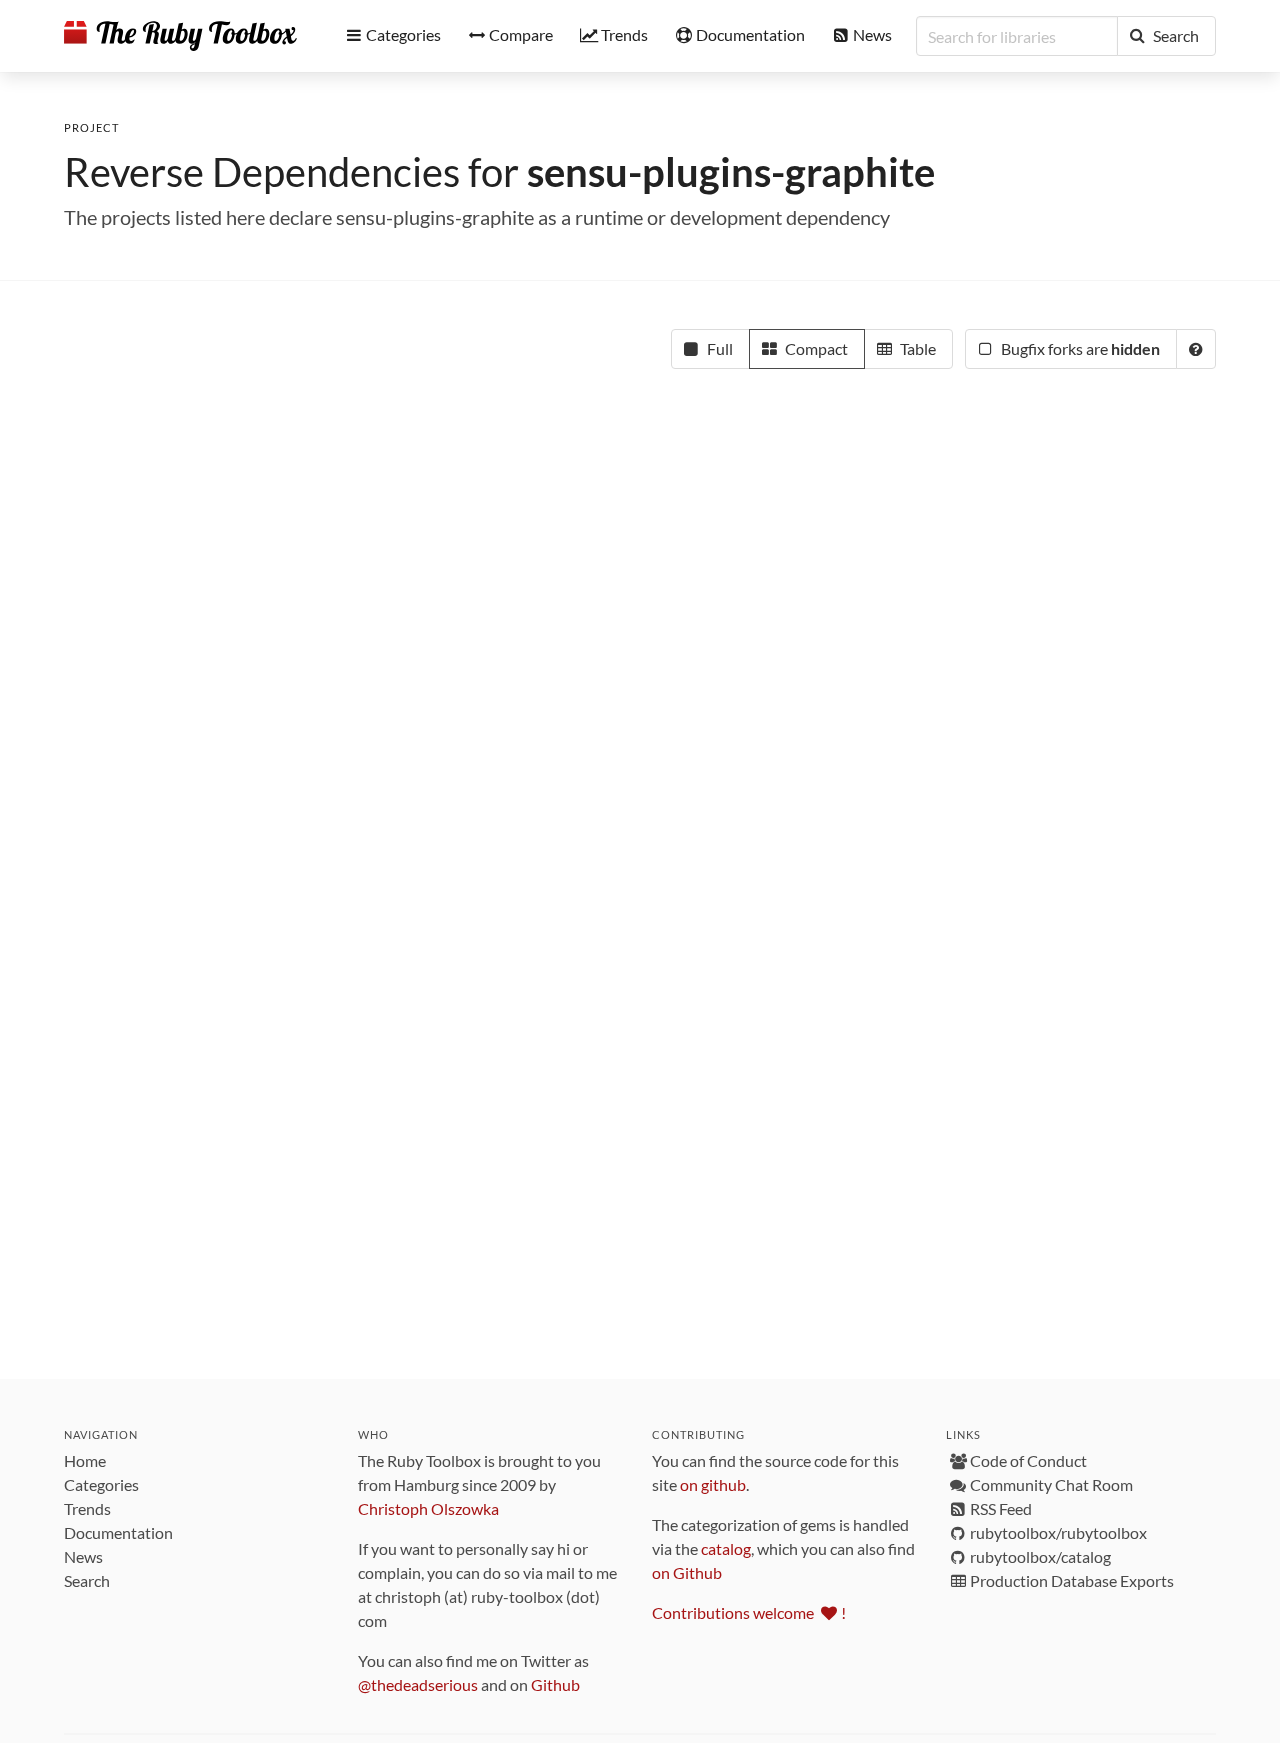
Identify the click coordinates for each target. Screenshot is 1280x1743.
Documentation (118, 1532)
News (83, 1556)
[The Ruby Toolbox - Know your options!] (180, 36)
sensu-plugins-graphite (731, 172)
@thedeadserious (418, 1684)
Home (85, 1460)
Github (555, 1684)
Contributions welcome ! (749, 1612)
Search (87, 1580)
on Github (687, 1572)
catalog (726, 1548)
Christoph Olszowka (428, 1508)
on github (713, 1484)
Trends (87, 1508)
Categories (101, 1484)
